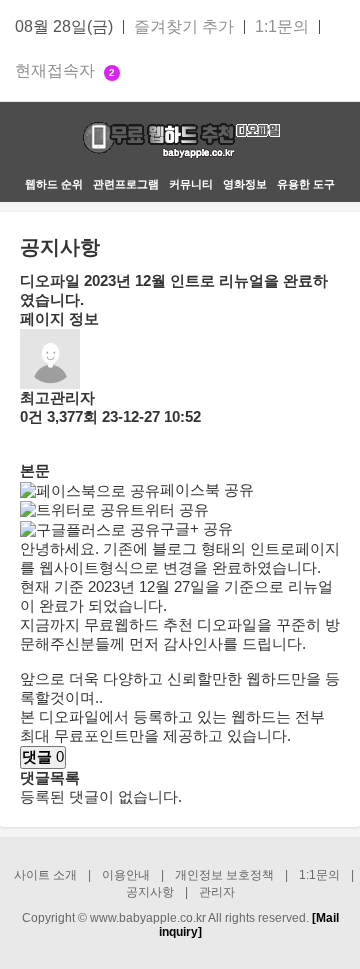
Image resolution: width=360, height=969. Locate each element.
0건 (31, 417)
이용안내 (126, 875)
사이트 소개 (45, 875)
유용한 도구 (306, 184)
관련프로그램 (126, 184)
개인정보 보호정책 (224, 875)
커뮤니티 (191, 184)
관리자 (217, 892)
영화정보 (245, 184)
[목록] (30, 444)
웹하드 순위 (54, 184)
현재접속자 (65, 71)
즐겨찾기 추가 (184, 27)
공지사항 (150, 892)
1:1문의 (282, 27)
